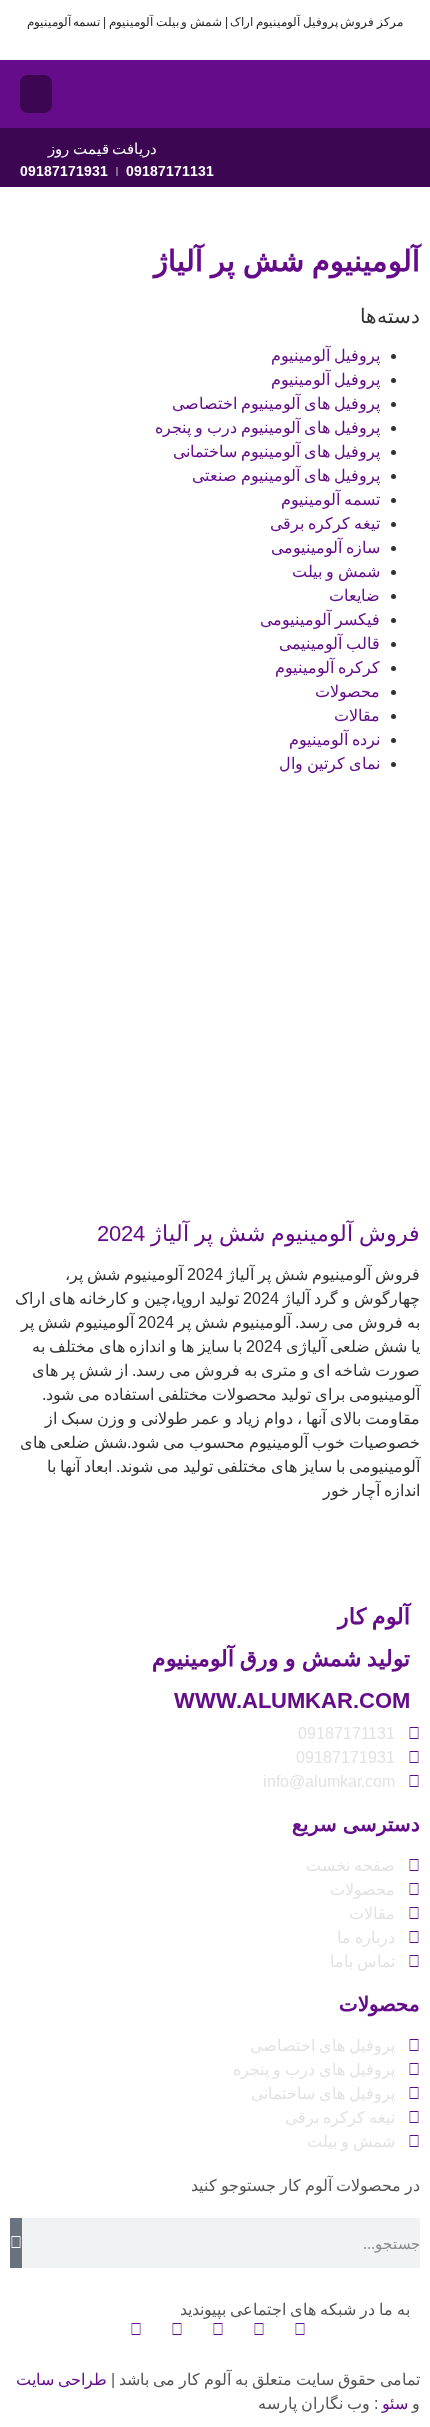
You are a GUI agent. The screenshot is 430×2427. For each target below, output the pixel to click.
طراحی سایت (61, 2379)
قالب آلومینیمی (329, 643)
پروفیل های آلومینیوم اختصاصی (276, 403)
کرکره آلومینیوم (327, 667)
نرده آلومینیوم (334, 739)
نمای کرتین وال (329, 763)
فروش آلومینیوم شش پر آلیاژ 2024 (258, 1233)
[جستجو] (16, 2243)
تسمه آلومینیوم (330, 499)
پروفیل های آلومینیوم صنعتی (286, 475)
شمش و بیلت (336, 571)
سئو (395, 2403)
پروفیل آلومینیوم (325, 355)
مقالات (357, 715)
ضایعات (354, 595)
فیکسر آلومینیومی (320, 619)
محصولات (347, 691)
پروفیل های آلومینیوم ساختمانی (276, 451)
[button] (36, 94)
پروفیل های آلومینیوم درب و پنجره (267, 427)
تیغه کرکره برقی (325, 523)
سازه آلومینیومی (325, 547)
